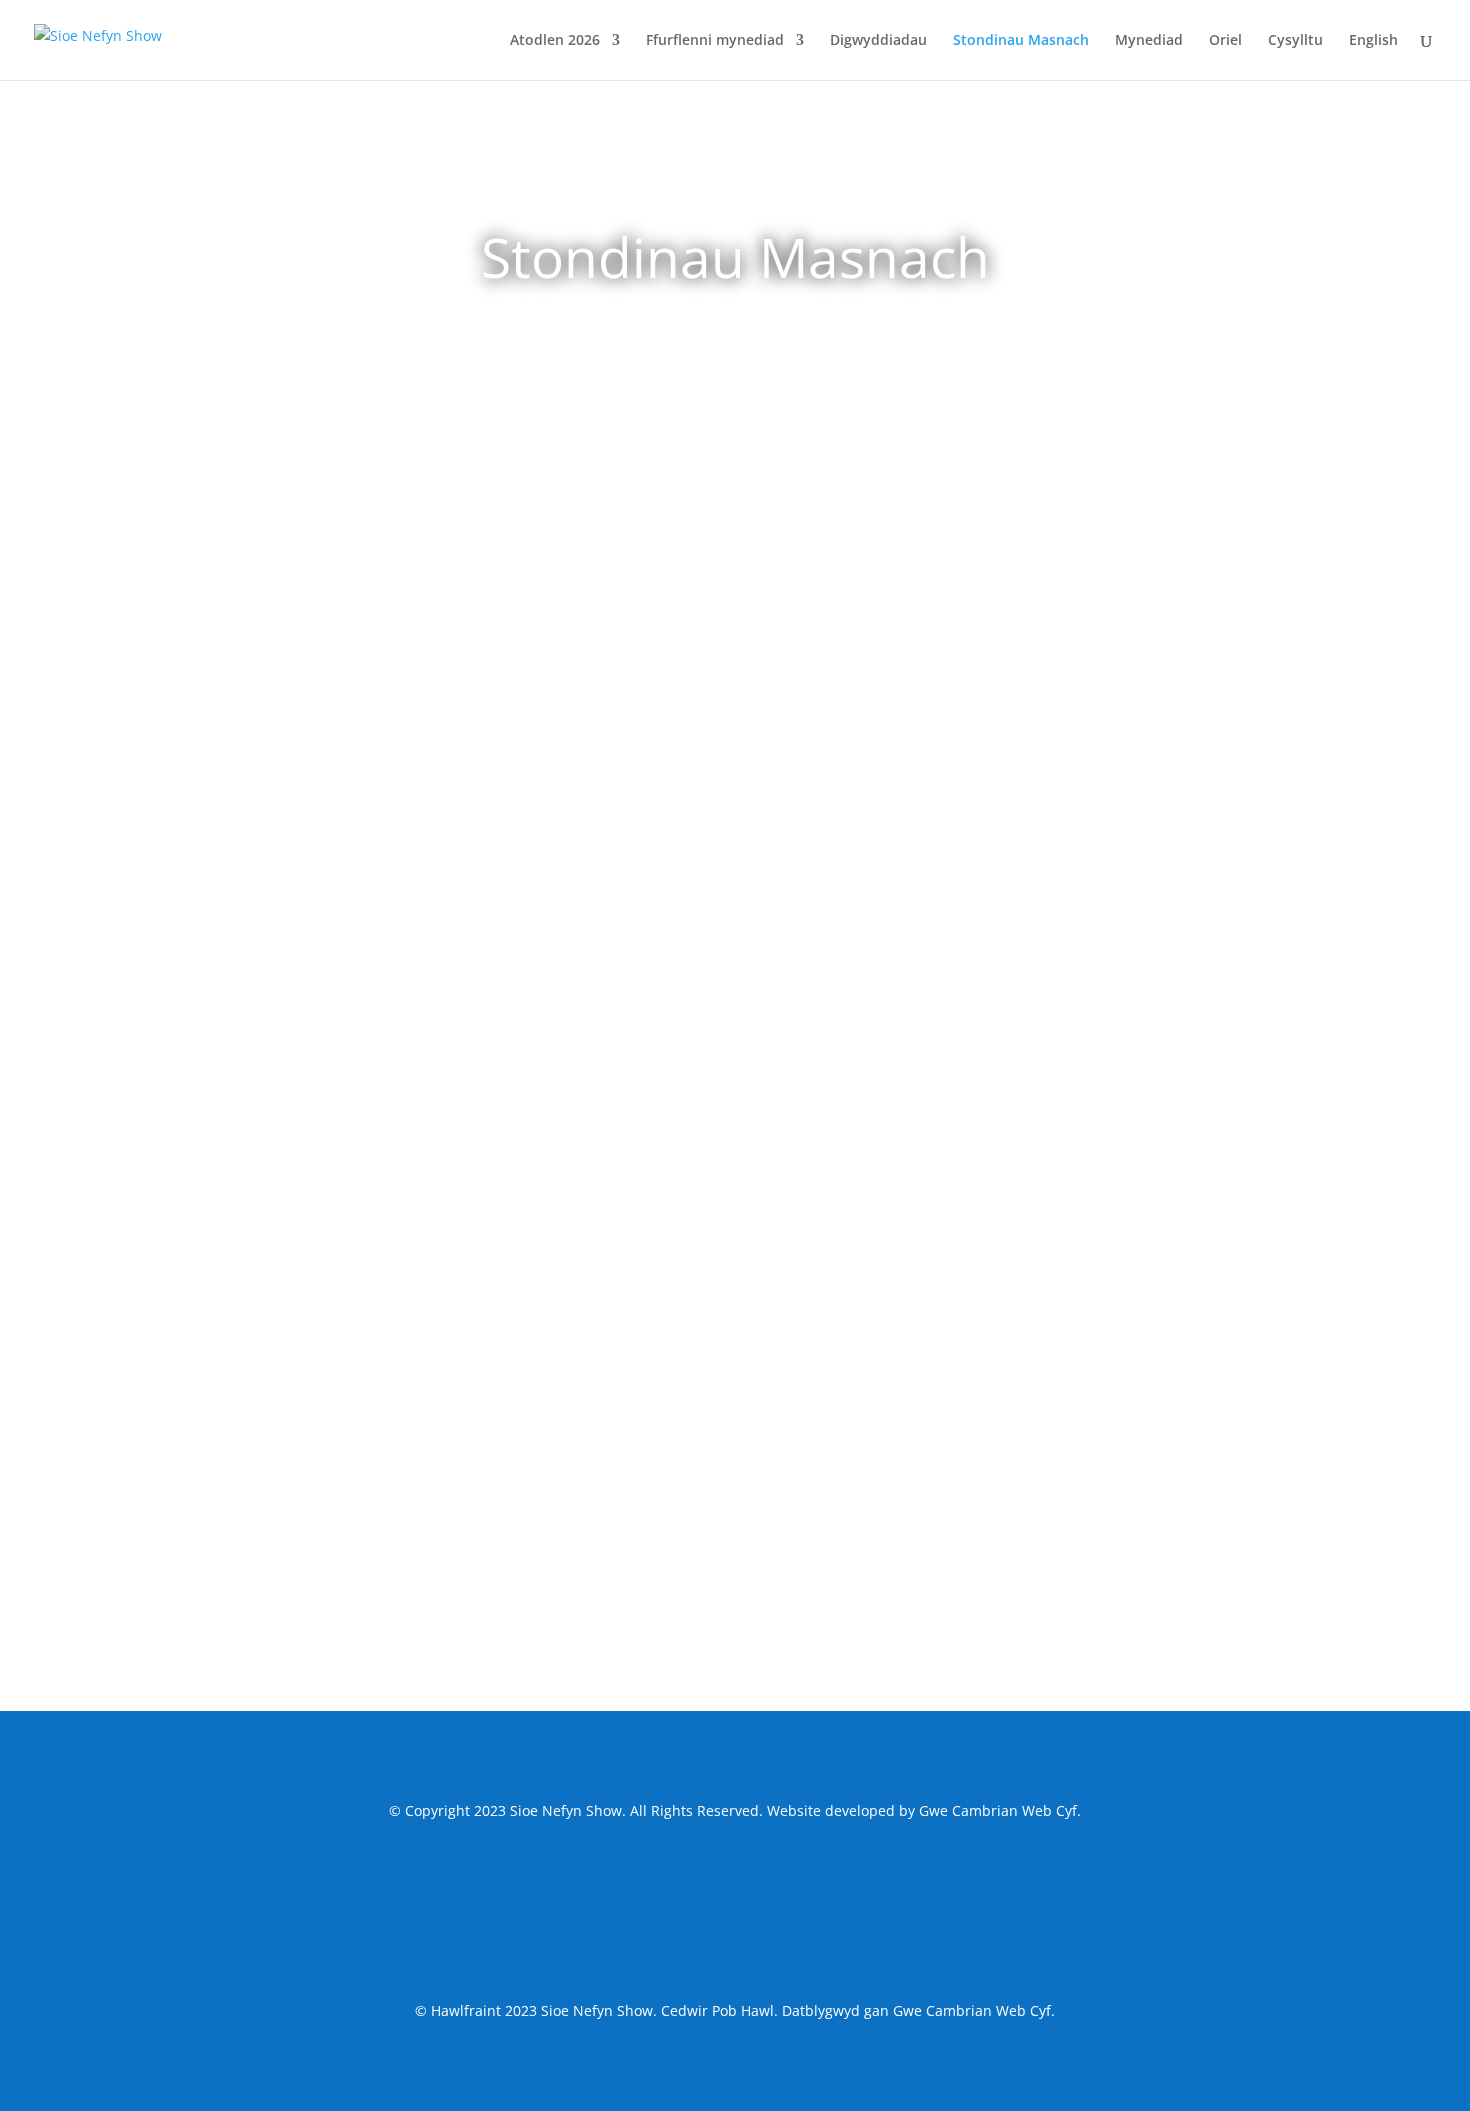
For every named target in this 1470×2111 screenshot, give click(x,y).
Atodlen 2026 (555, 41)
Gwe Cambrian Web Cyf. (1000, 1810)
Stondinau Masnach (1021, 41)
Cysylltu (1295, 41)
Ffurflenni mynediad (715, 41)
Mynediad (1149, 41)
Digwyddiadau (878, 41)
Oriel (1225, 41)
